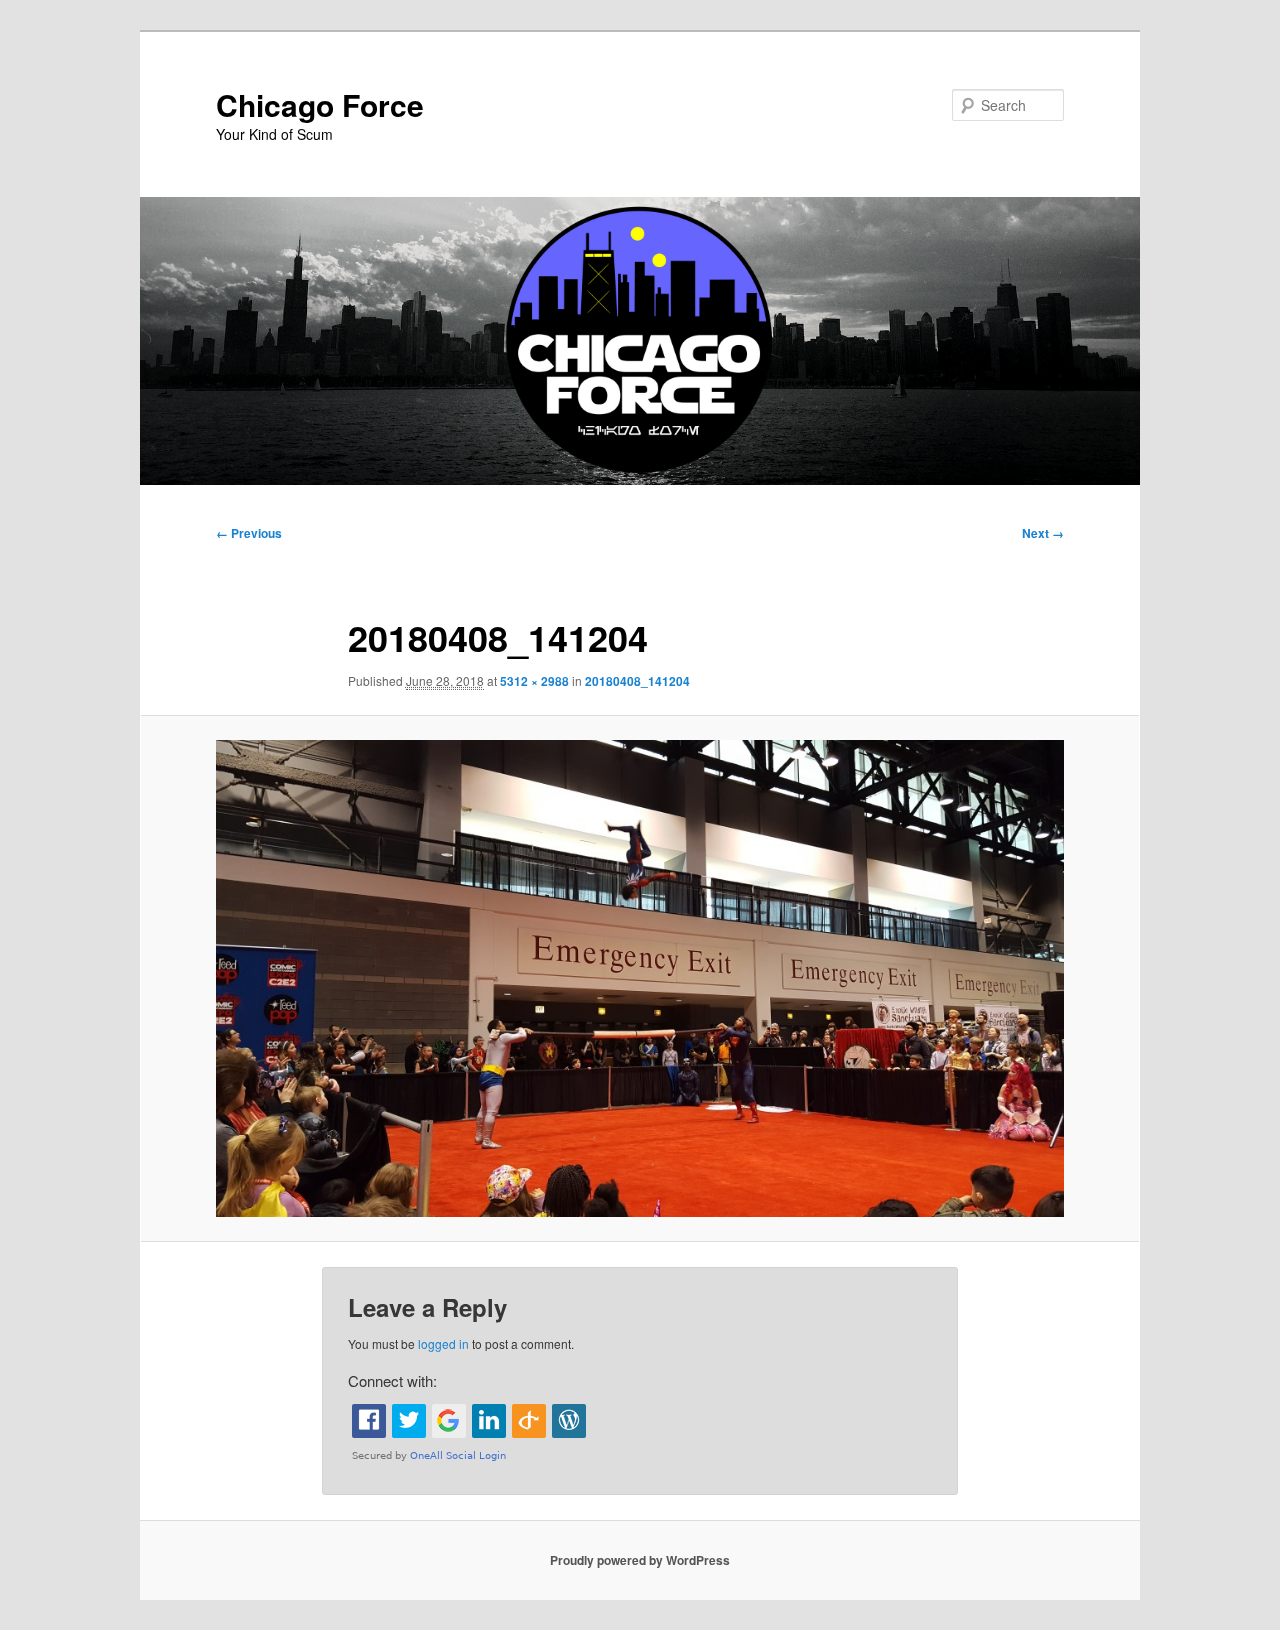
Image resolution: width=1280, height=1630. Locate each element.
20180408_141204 (637, 681)
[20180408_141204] (640, 978)
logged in (443, 1343)
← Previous (249, 533)
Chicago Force (320, 104)
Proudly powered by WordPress (640, 1560)
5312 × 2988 (534, 681)
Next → (1043, 533)
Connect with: (392, 1380)
